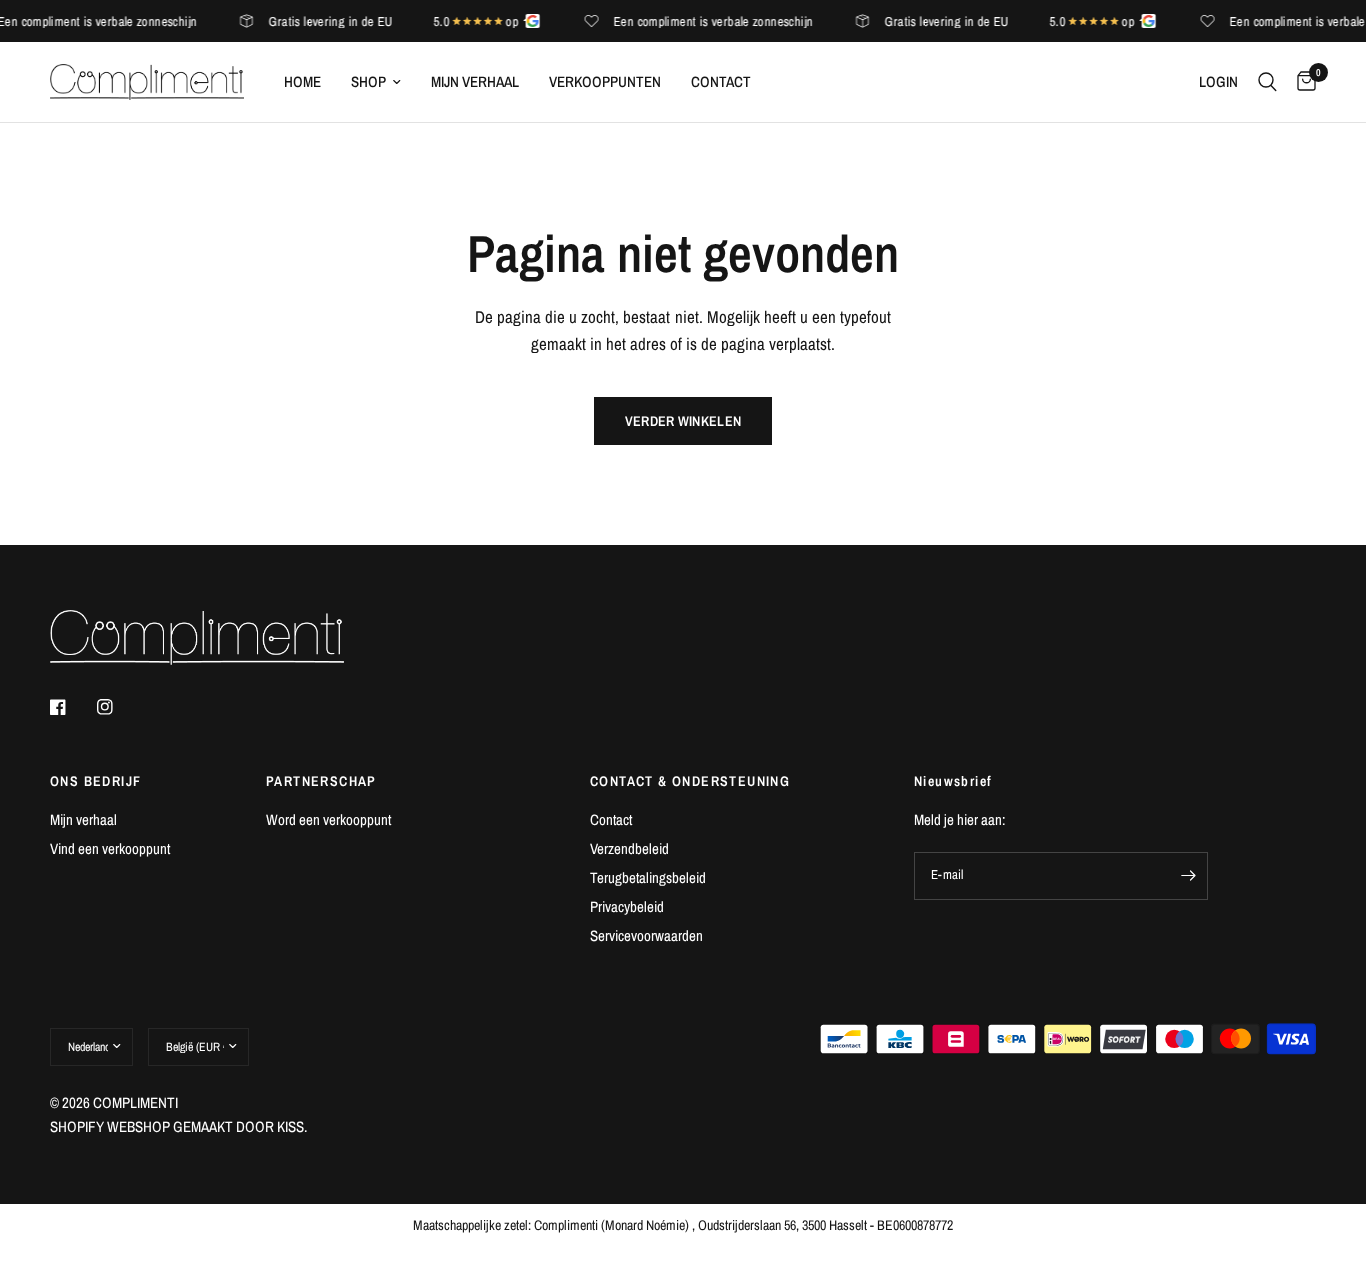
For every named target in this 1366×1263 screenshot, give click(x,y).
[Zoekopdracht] (1267, 82)
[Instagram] (119, 707)
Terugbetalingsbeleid (648, 877)
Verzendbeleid (629, 848)
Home (302, 81)
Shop (368, 81)
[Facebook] (72, 707)
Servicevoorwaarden (646, 935)
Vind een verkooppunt (110, 848)
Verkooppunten (605, 81)
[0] (1301, 82)
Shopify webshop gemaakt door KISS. (178, 1126)
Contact (721, 81)
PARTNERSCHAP (321, 781)
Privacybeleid (627, 906)
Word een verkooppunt (328, 819)
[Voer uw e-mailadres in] (1188, 876)
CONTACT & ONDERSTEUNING (690, 781)
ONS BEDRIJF (95, 781)
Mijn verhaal (475, 81)
